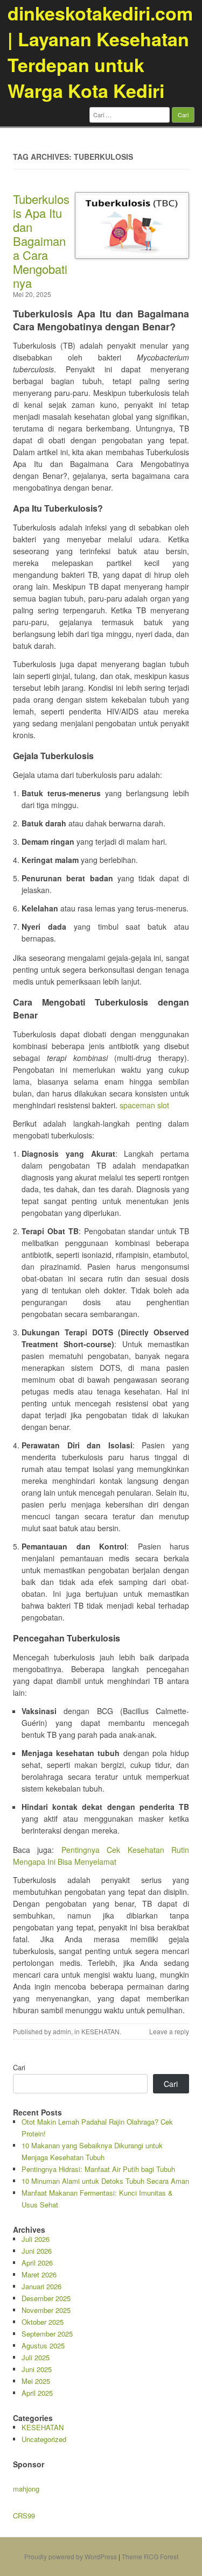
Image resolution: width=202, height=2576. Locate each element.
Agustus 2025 (43, 2345)
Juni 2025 (37, 2369)
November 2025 (46, 2310)
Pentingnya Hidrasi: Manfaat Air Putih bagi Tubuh (98, 2169)
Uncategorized (44, 2439)
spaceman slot (144, 1105)
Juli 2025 (36, 2357)
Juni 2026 (37, 2251)
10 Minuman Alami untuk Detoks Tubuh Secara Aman (105, 2181)
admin (62, 2031)
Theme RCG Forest (150, 2556)
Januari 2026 (41, 2286)
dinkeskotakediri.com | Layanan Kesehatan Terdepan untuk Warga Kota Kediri (100, 52)
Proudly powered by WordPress (71, 2556)
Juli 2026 (36, 2239)
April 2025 (37, 2393)
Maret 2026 (39, 2274)
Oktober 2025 (43, 2322)
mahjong (26, 2489)
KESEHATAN (100, 2031)
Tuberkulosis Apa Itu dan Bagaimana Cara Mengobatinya (41, 241)
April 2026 (37, 2263)
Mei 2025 (36, 2381)
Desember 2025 (46, 2298)
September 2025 (47, 2334)
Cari (19, 2067)
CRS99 (24, 2515)
